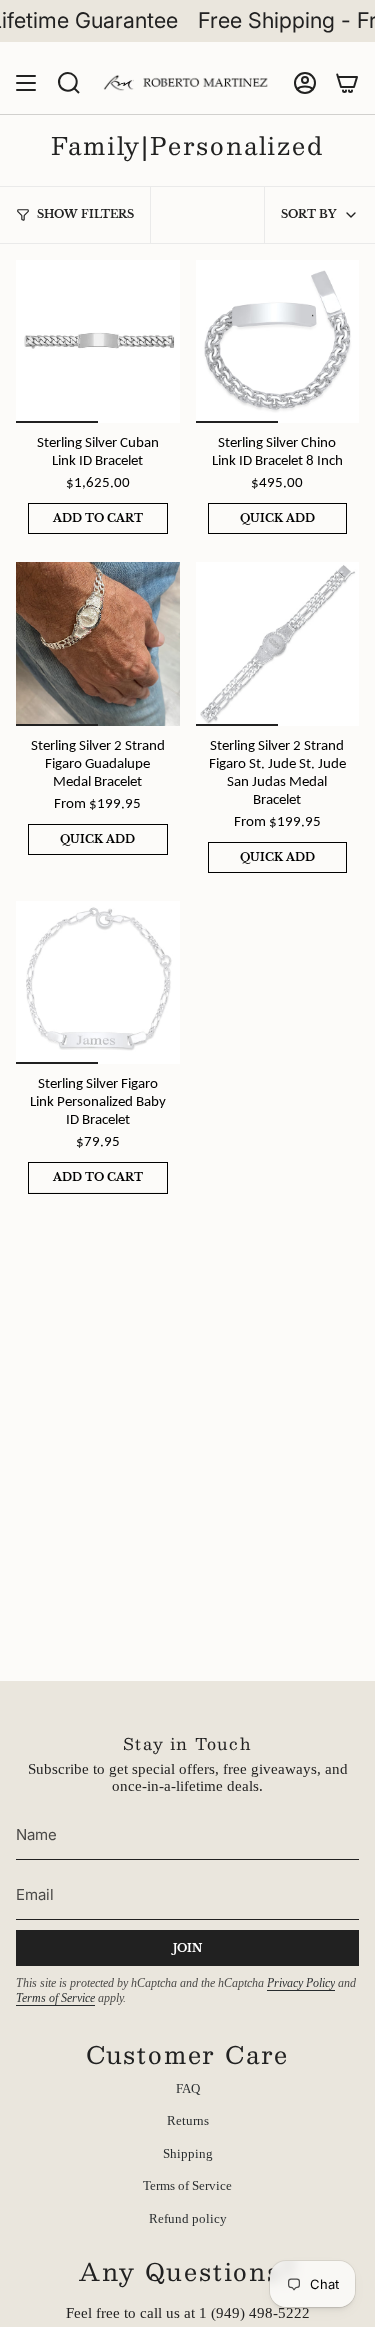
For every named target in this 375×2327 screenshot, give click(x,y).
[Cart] (347, 83)
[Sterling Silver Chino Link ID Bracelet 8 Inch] (278, 342)
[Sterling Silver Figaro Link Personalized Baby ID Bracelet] (98, 983)
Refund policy (188, 2218)
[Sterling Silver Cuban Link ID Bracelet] (98, 342)
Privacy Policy (301, 1983)
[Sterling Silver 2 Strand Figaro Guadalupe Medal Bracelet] (98, 644)
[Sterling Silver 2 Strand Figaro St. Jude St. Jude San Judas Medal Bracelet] (278, 644)
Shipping (188, 2153)
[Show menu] (26, 83)
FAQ (188, 2088)
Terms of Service (55, 1998)
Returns (188, 2120)
